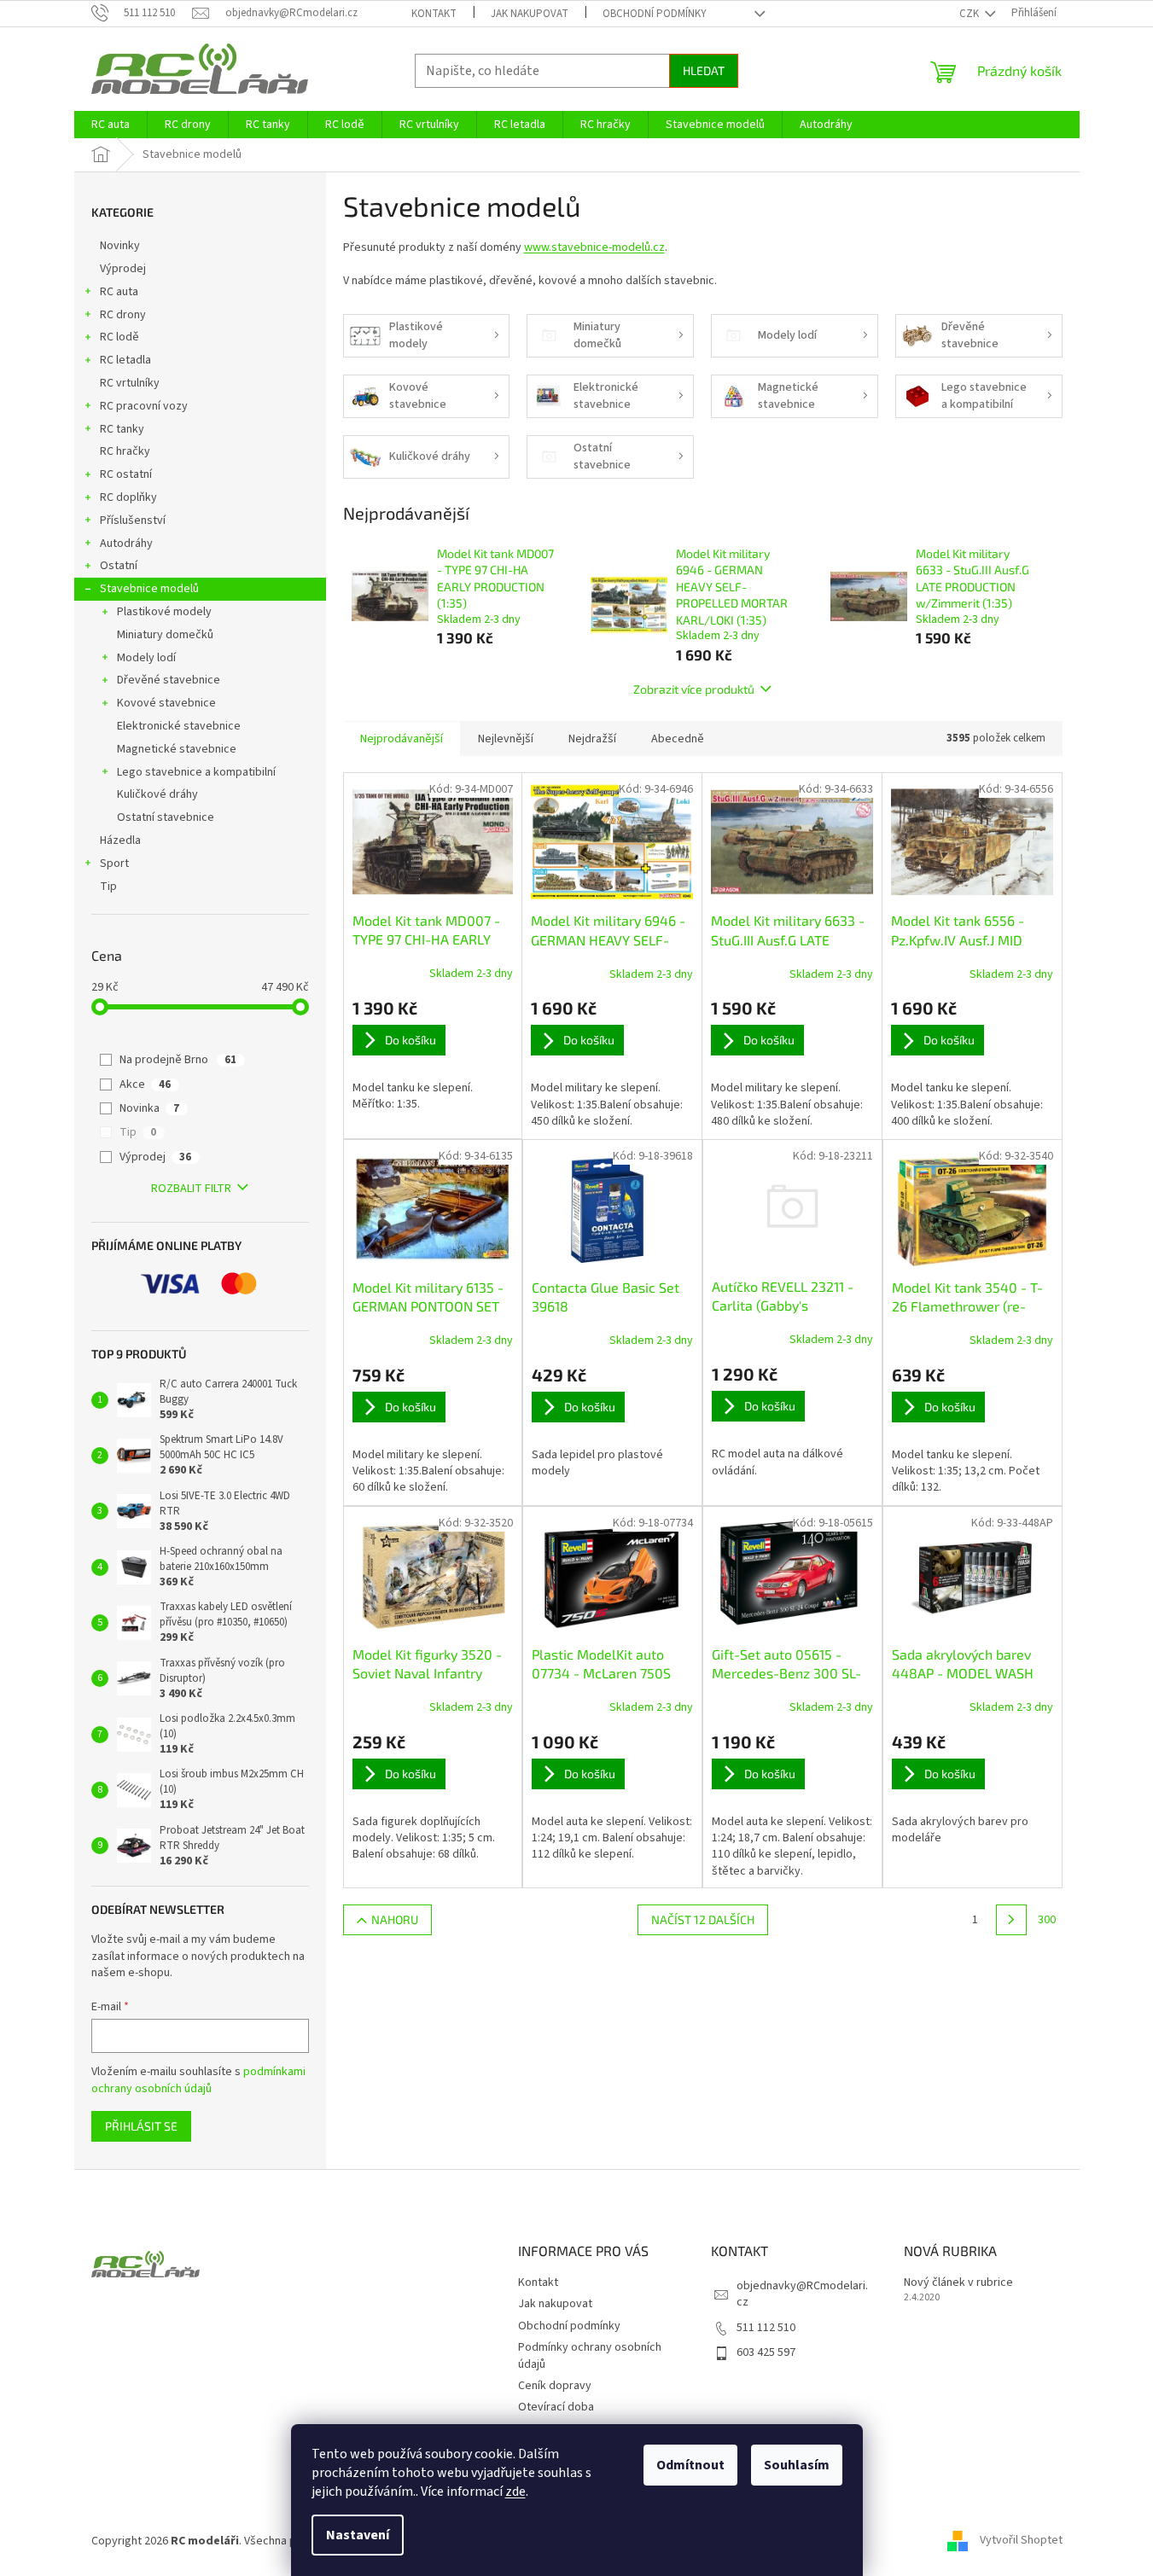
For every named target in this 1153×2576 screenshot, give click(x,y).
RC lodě (119, 337)
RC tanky (122, 429)
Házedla (120, 840)
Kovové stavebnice (166, 703)
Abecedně (678, 739)
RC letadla (125, 360)
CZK (970, 14)
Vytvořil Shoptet (1021, 2541)
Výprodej (123, 269)
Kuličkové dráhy (157, 794)
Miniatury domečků (165, 635)
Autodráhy (126, 544)
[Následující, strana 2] (1011, 1920)
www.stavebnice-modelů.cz (594, 247)
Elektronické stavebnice (179, 726)
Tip (108, 887)
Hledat (704, 70)
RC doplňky (128, 497)
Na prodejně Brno (178, 1060)
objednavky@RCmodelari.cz (802, 2294)
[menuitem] (111, 125)
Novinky (120, 246)
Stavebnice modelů (149, 589)
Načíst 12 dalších (703, 1919)
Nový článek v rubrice (958, 2283)
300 (1047, 1920)
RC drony (123, 315)
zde (515, 2492)
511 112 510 (766, 2328)
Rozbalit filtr (191, 1189)
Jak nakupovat (530, 14)
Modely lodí (146, 658)
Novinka (149, 1108)
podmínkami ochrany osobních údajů (198, 2080)
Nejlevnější (506, 739)
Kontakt (434, 14)
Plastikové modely (164, 612)
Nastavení (358, 2535)
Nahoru (395, 1919)
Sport (114, 864)
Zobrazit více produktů (694, 689)
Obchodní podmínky (655, 14)
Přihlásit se (141, 2126)
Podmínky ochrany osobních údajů (590, 2355)
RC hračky (125, 451)
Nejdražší (592, 739)
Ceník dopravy (555, 2386)
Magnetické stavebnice (177, 749)
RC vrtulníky (130, 383)
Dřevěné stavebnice (169, 680)
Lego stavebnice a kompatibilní (196, 772)
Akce (145, 1084)
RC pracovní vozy (144, 406)
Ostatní (119, 566)
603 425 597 (766, 2352)
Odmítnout (690, 2465)
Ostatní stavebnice (166, 817)
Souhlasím (797, 2465)
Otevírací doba (556, 2407)
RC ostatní (126, 474)
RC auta (119, 292)
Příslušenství (133, 520)
